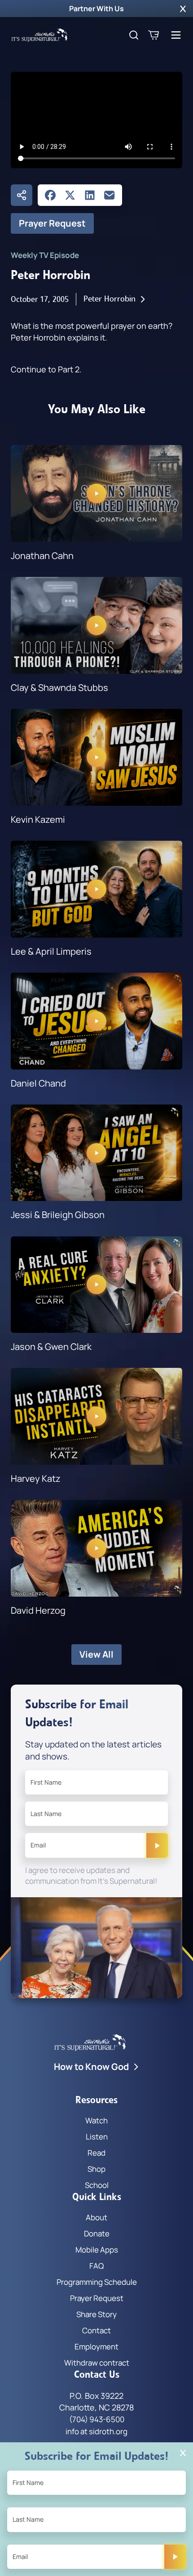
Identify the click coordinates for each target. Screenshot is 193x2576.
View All (96, 1654)
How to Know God (91, 2067)
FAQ (96, 2266)
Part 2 (69, 369)
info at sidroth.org (96, 2431)
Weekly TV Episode (45, 255)
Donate (97, 2233)
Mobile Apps (97, 2250)
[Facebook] (50, 195)
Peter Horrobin (110, 299)
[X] (70, 195)
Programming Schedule (97, 2282)
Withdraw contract (97, 2363)
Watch (96, 2120)
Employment (96, 2347)
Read (96, 2153)
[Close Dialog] (183, 2453)
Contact (96, 2330)
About (96, 2217)
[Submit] (157, 1845)
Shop (96, 2169)
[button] (183, 9)
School (97, 2185)
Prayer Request (52, 223)
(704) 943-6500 (97, 2419)
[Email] (110, 195)
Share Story (96, 2314)
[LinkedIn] (90, 195)
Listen (97, 2137)
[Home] (39, 35)
